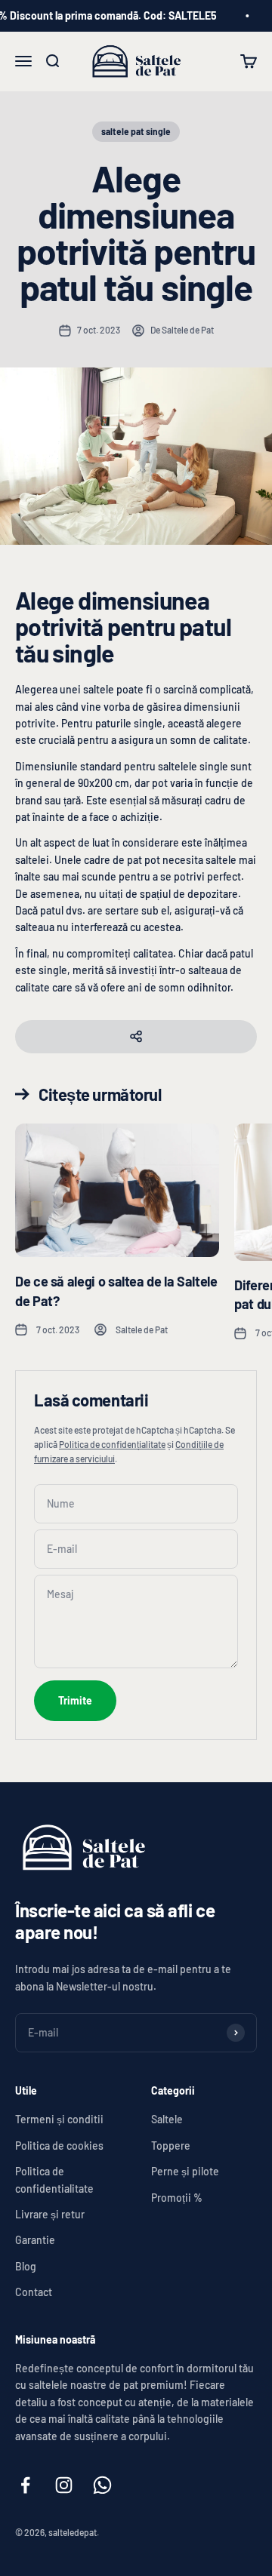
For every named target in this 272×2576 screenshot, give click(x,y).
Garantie (35, 2240)
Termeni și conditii (59, 2119)
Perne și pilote (185, 2171)
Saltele (167, 2119)
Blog (26, 2266)
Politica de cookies (59, 2146)
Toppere (171, 2146)
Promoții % (177, 2198)
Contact (34, 2292)
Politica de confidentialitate (54, 2179)
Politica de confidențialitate (112, 1444)
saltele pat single (136, 131)
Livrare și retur (50, 2214)
